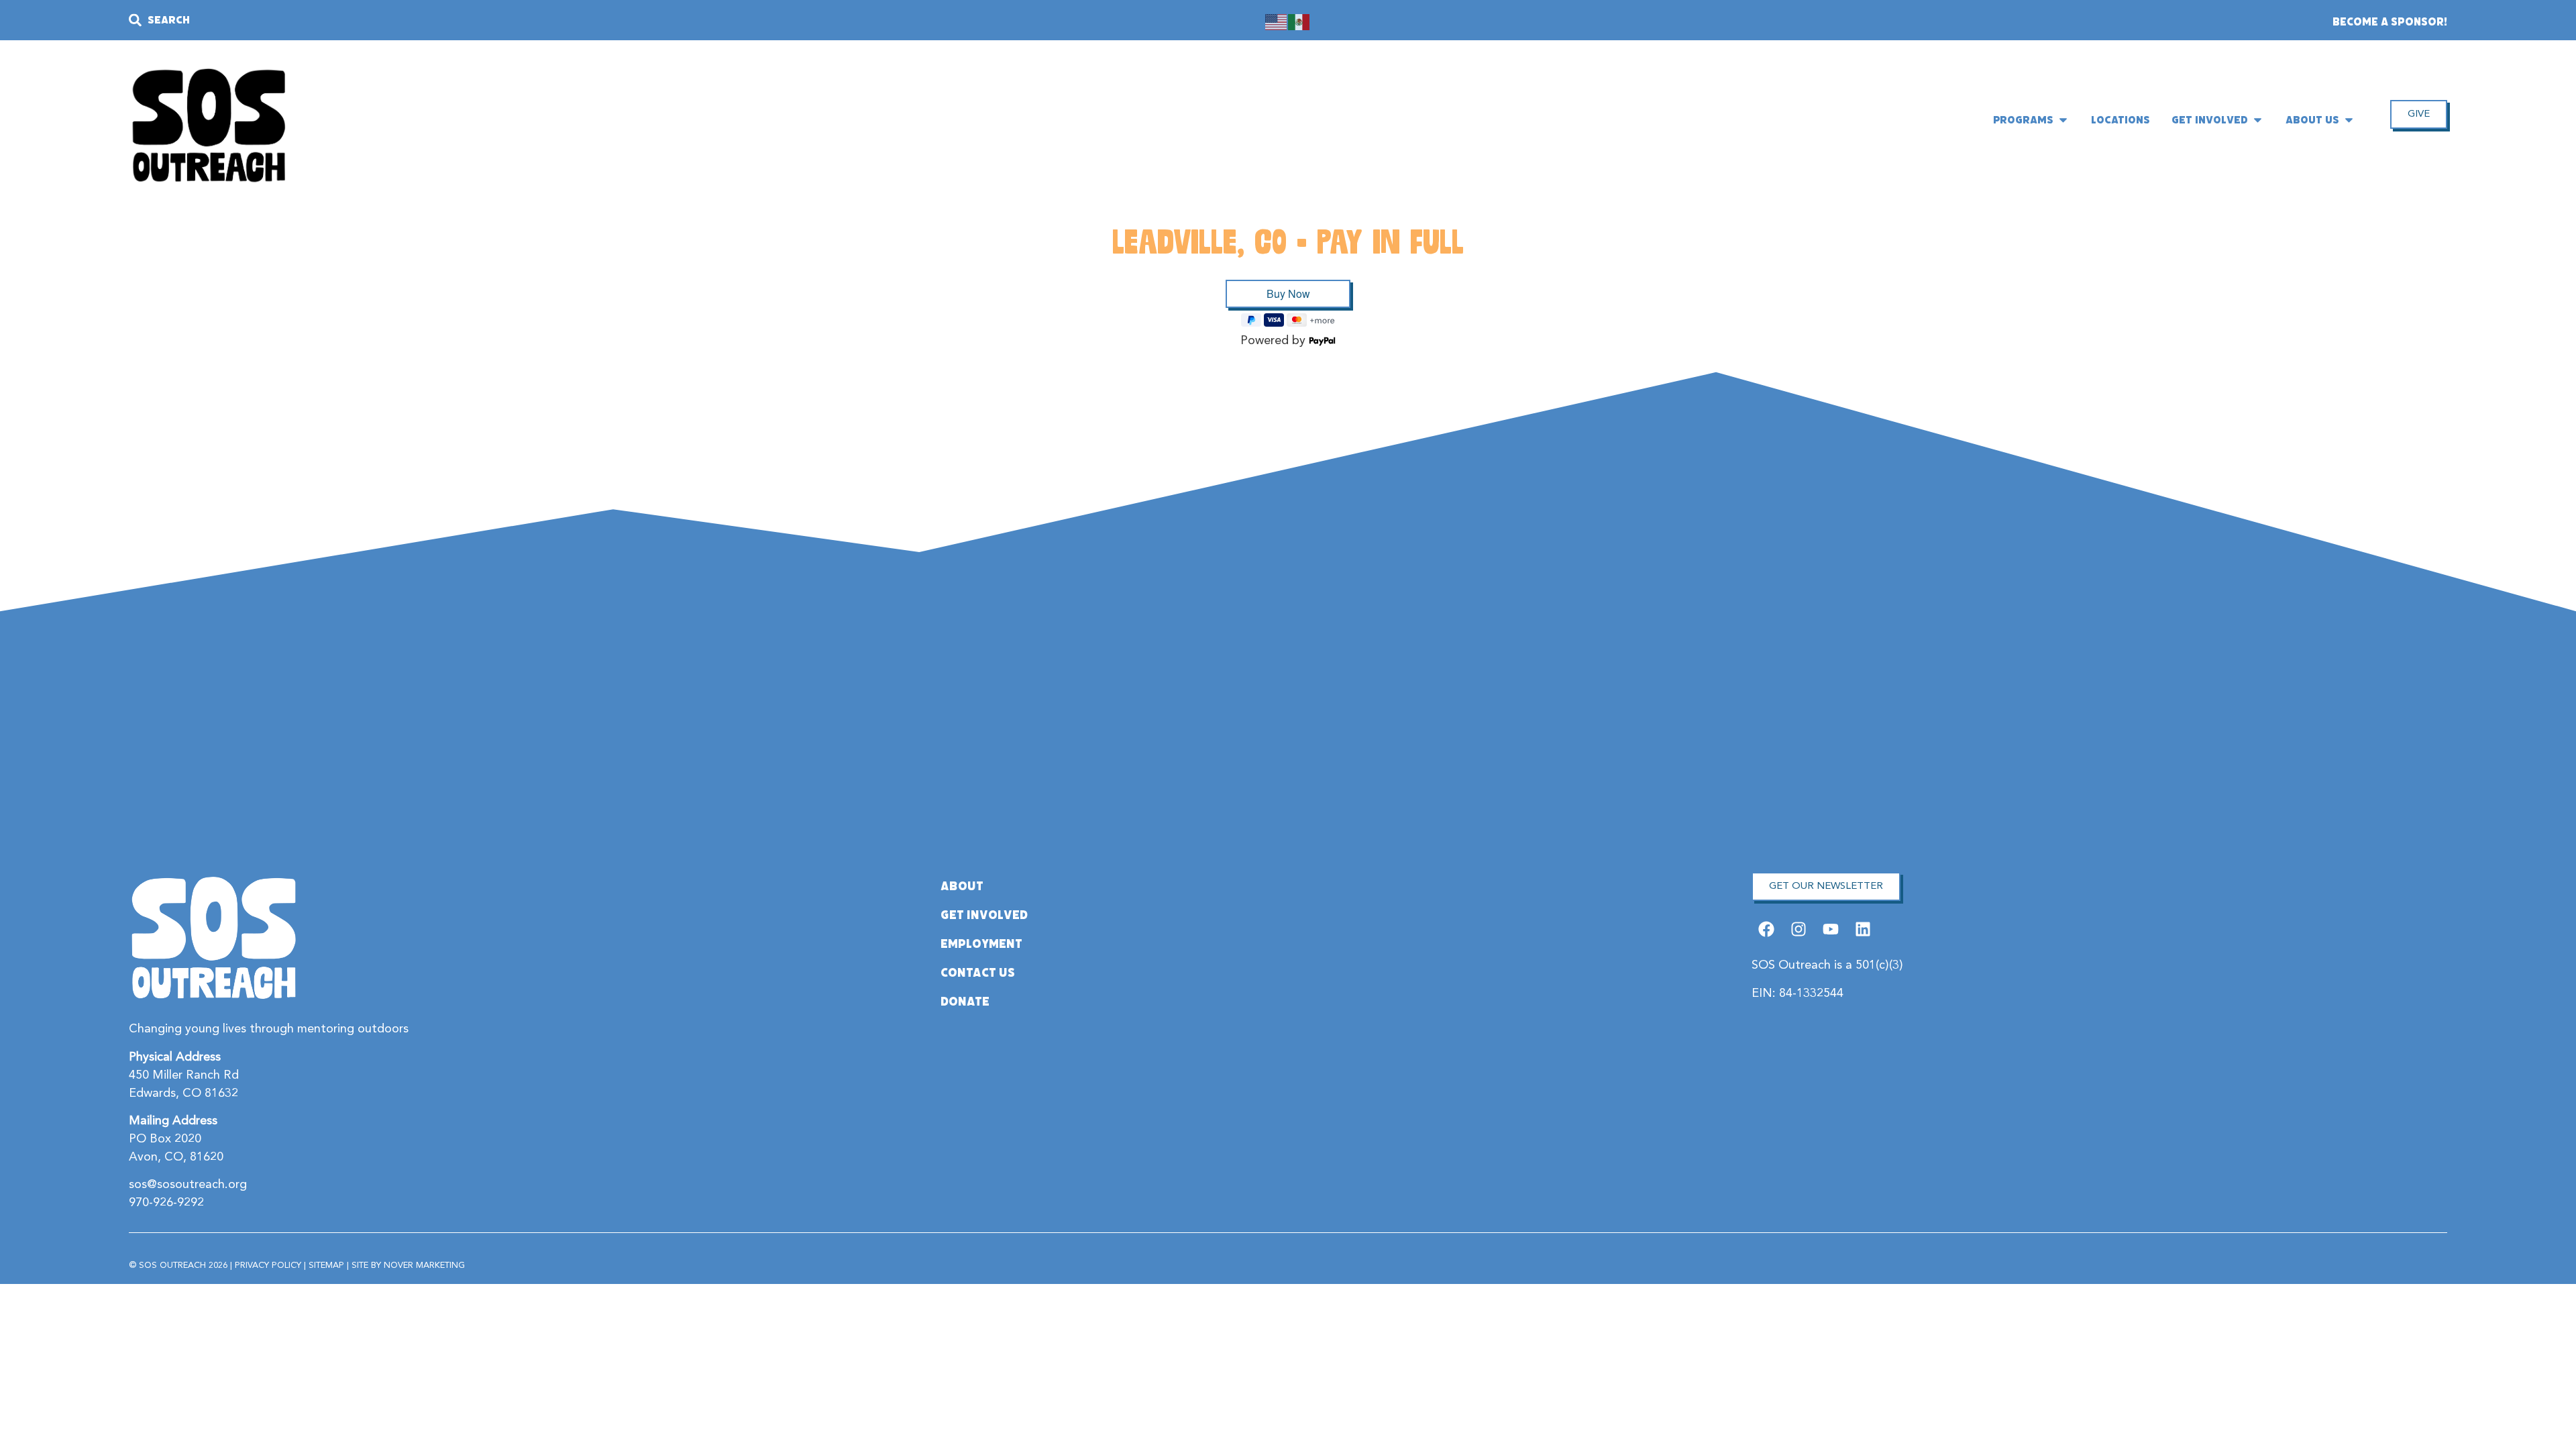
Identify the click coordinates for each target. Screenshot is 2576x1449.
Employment (981, 944)
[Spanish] (1299, 21)
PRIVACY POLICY (268, 1266)
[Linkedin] (1863, 929)
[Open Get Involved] (2258, 120)
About (962, 886)
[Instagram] (1798, 929)
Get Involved (984, 915)
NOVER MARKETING (424, 1266)
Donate (965, 1002)
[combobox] (477, 20)
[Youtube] (1831, 929)
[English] (1277, 21)
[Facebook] (1766, 929)
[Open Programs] (2063, 120)
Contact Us (978, 973)
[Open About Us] (2349, 120)
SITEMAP (326, 1266)
